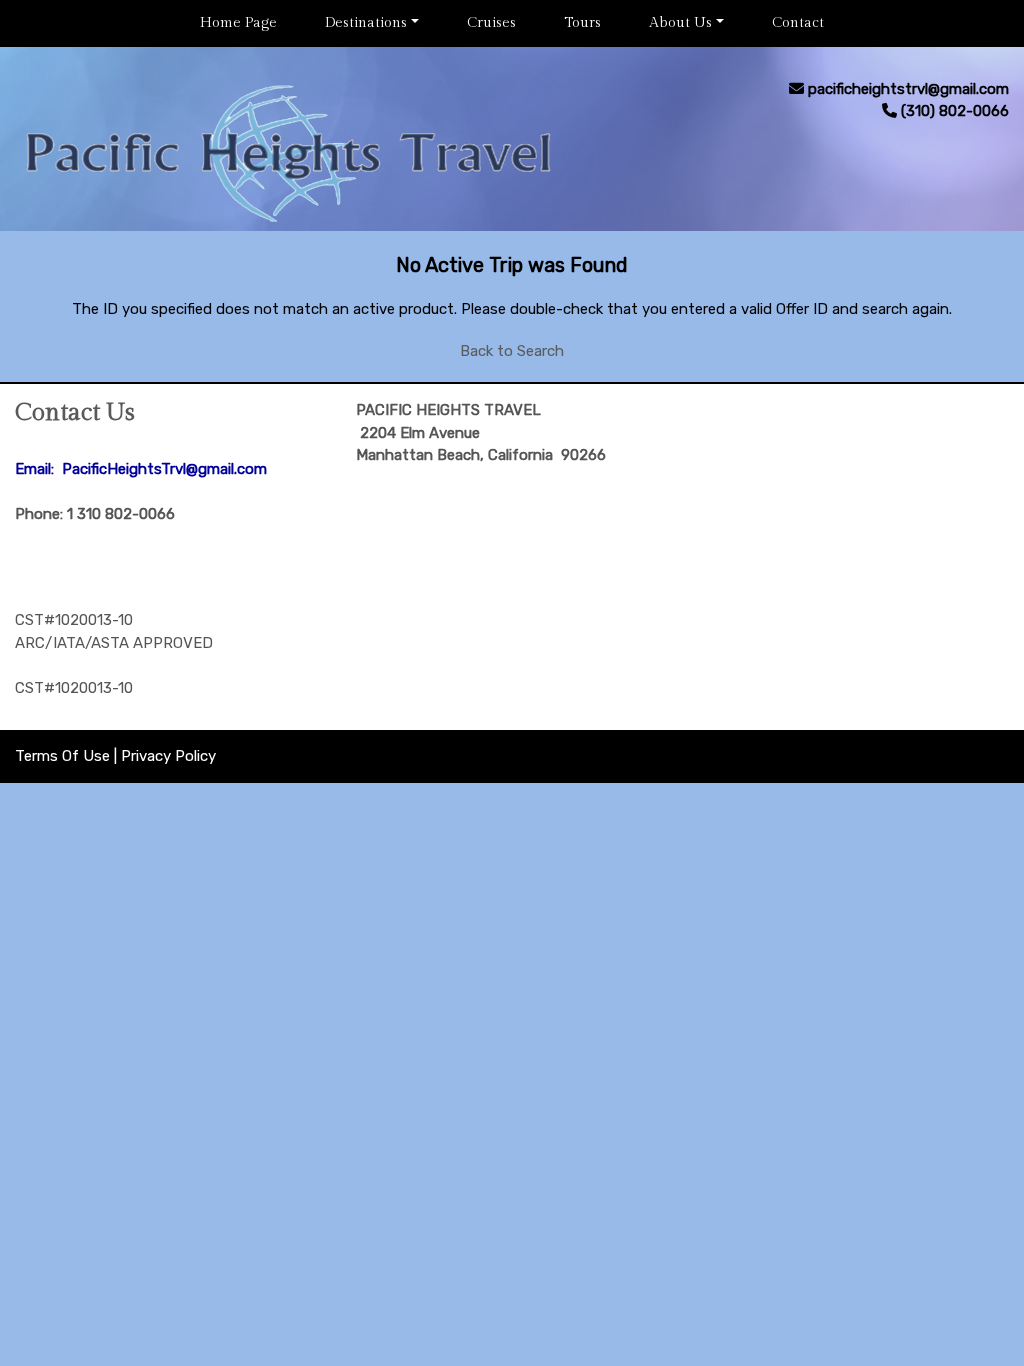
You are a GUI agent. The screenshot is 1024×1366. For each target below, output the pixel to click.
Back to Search (512, 351)
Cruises (491, 23)
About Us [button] (680, 23)
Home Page (238, 23)
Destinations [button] (366, 23)
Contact (798, 23)
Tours (582, 23)
